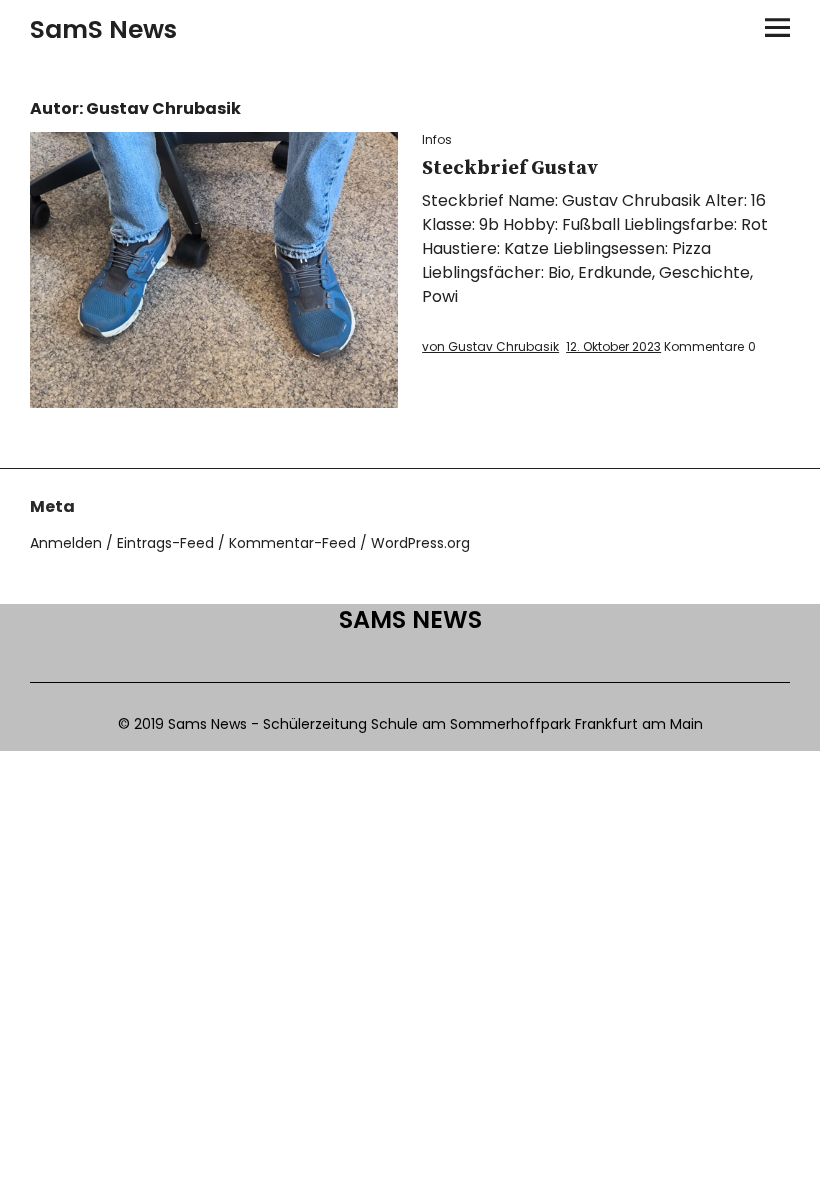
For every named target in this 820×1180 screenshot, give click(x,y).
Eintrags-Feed (165, 543)
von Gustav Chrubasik (490, 346)
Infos (437, 139)
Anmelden (66, 543)
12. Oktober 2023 (613, 346)
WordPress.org (420, 543)
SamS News (103, 29)
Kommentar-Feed (292, 543)
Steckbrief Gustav (510, 168)
